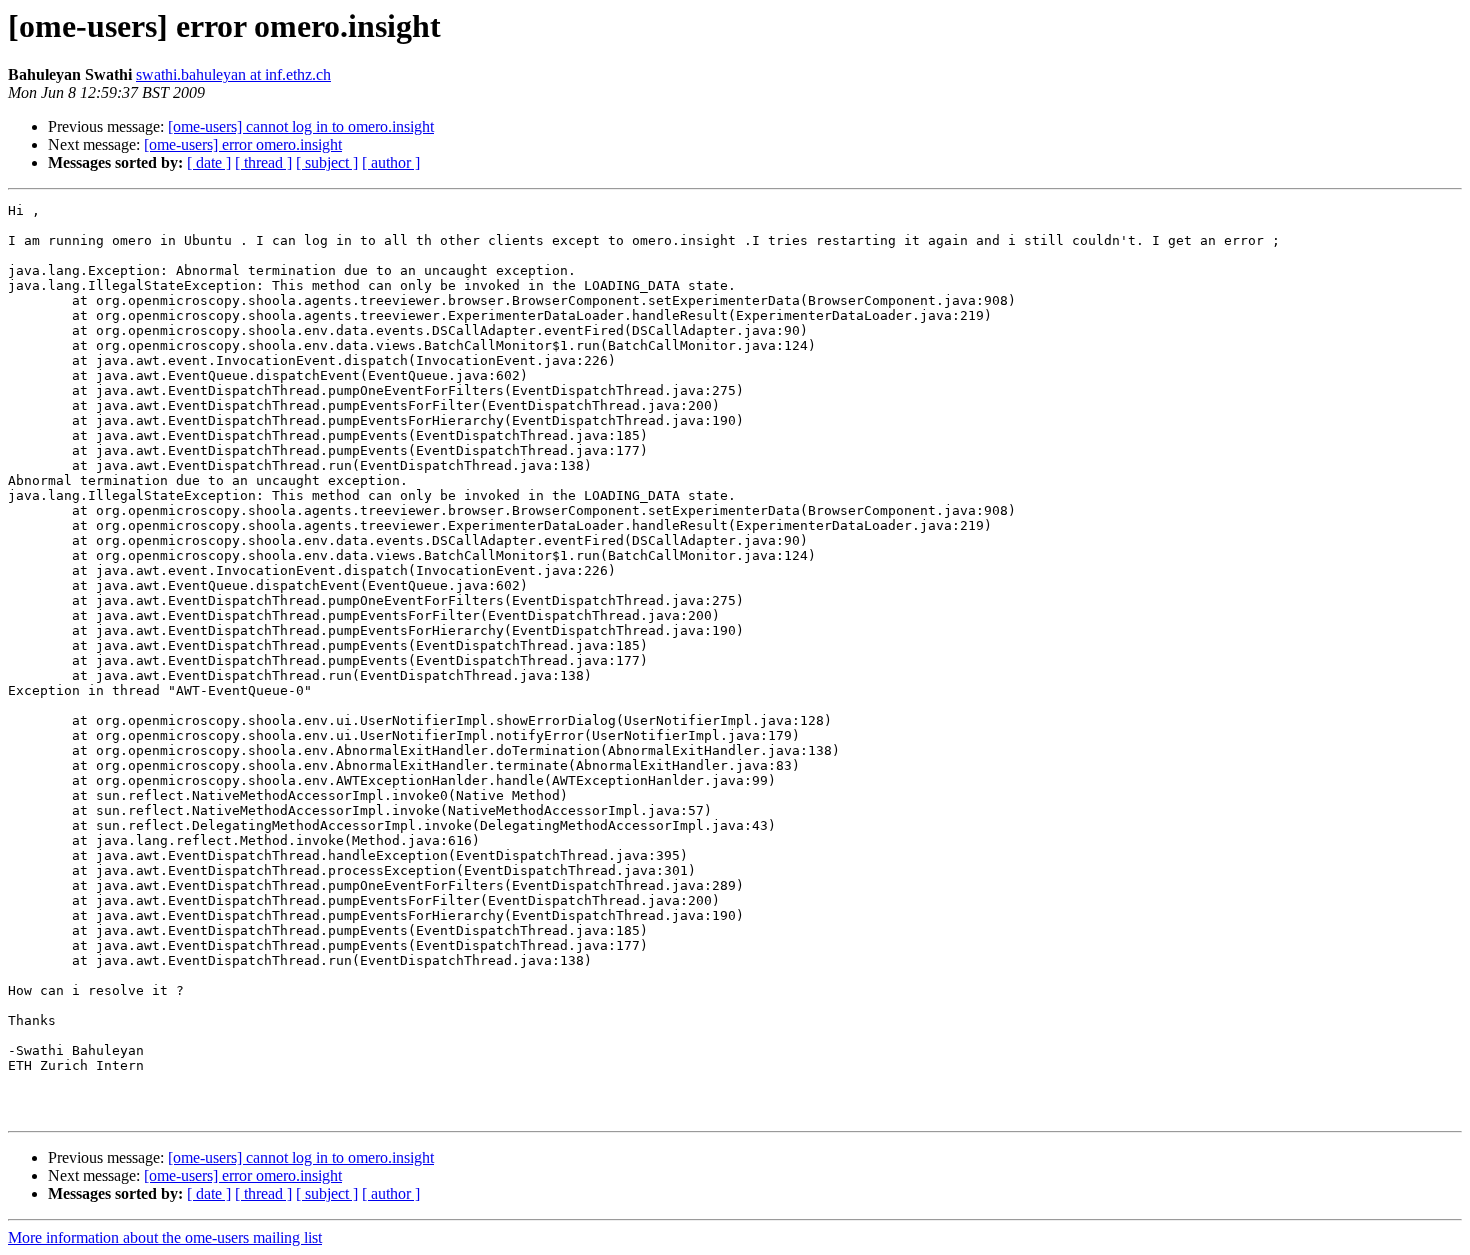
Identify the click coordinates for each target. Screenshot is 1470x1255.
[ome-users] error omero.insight (243, 144)
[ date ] (209, 162)
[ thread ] (263, 162)
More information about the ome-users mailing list (165, 1237)
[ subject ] (327, 162)
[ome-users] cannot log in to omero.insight (301, 126)
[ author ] (391, 162)
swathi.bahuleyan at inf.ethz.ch (233, 74)
